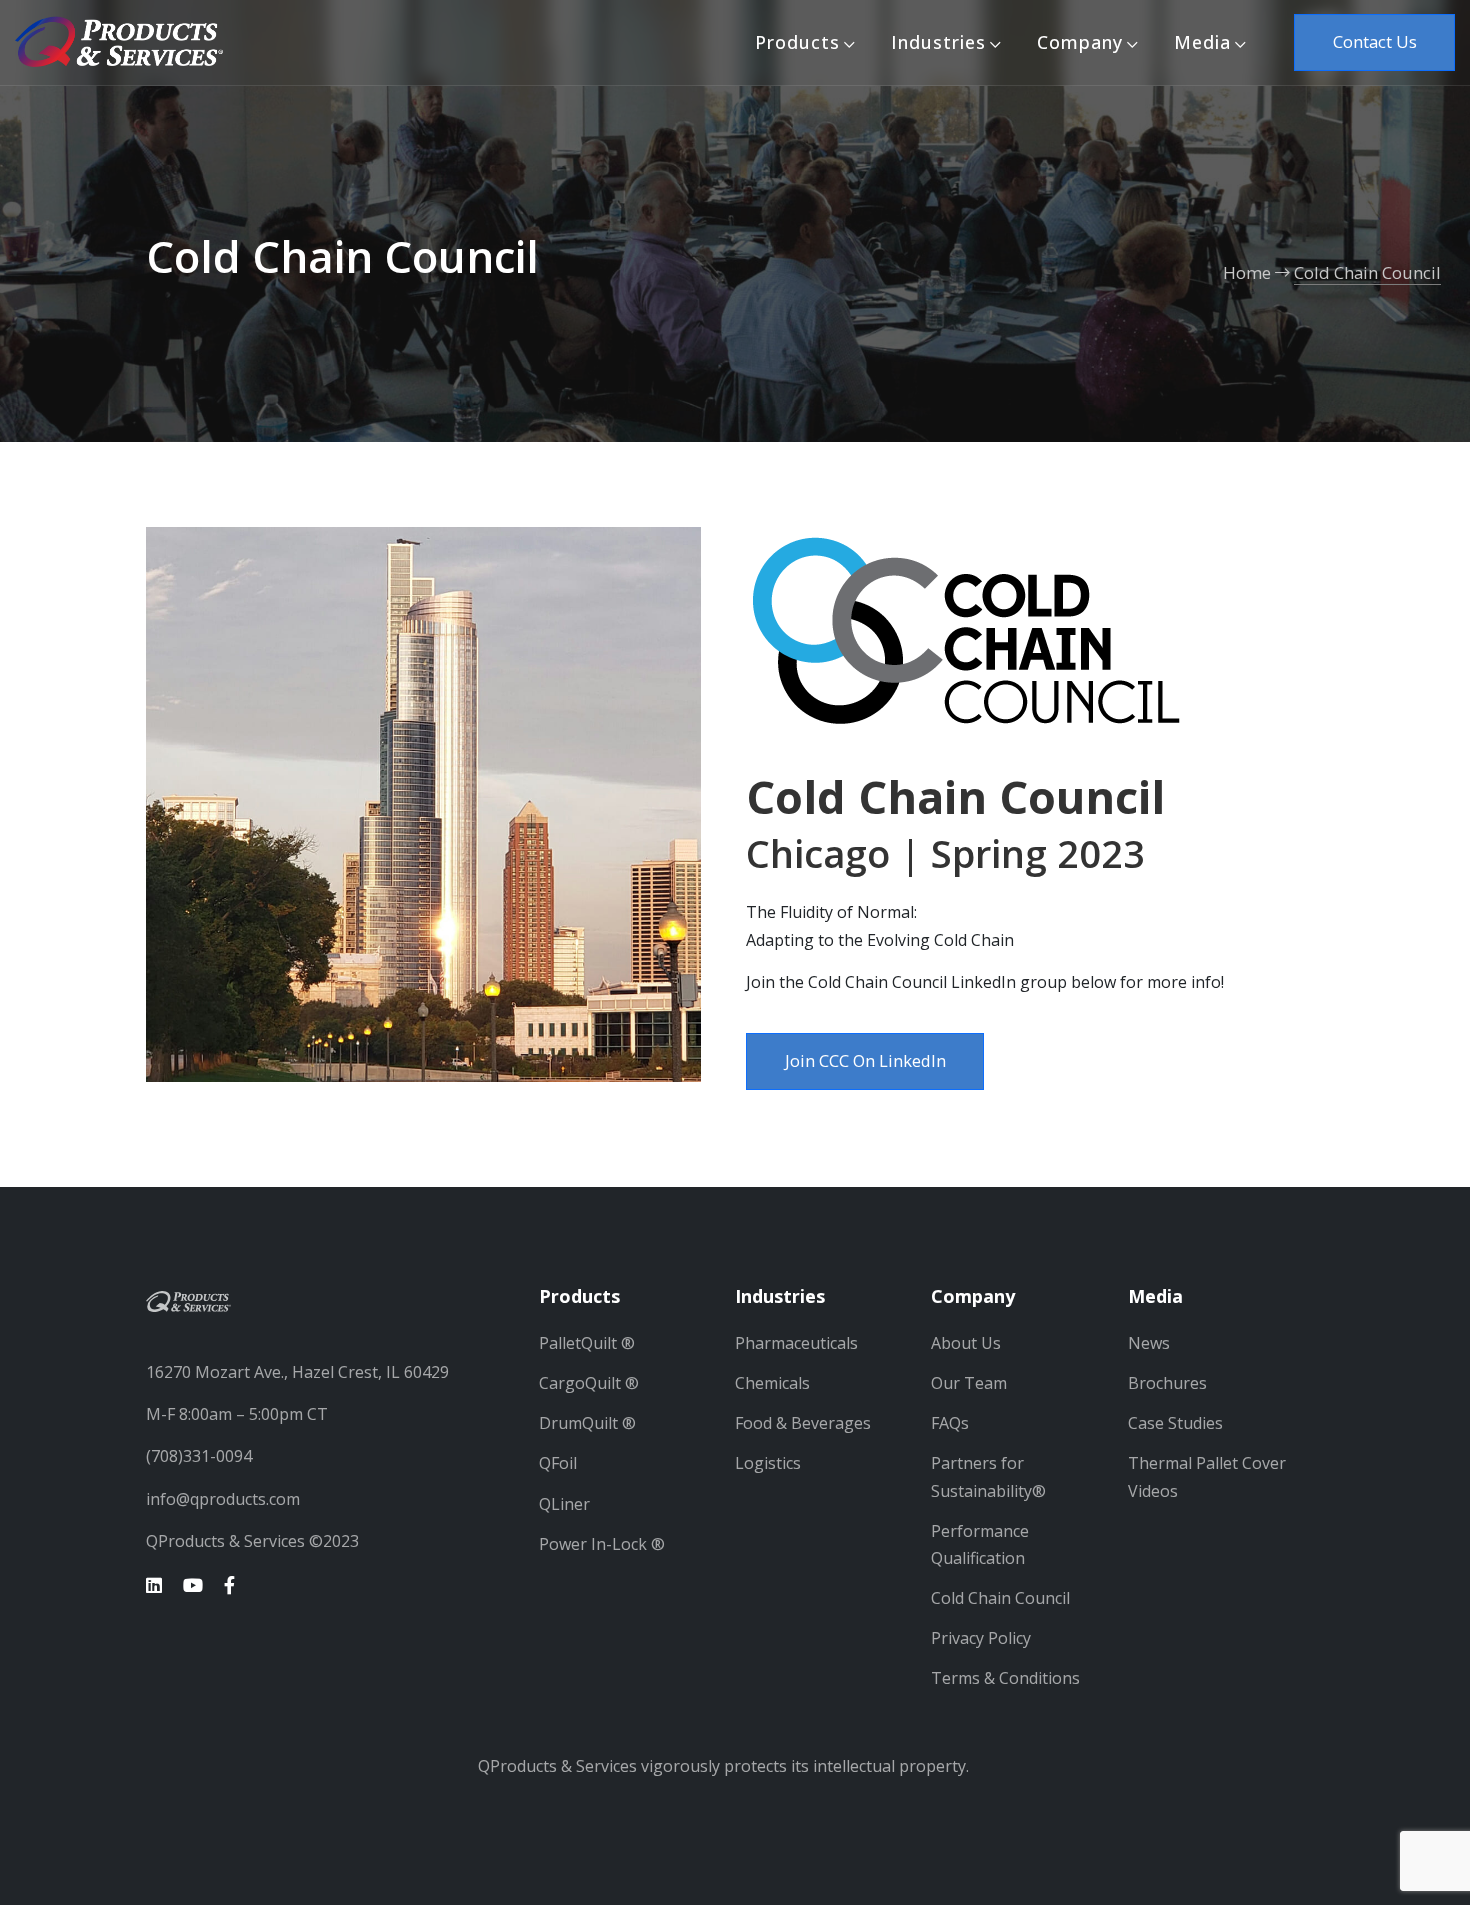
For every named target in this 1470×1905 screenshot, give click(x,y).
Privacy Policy (981, 1638)
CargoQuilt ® (589, 1383)
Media (1202, 42)
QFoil (558, 1463)
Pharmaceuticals (796, 1343)
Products (797, 42)
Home (1247, 272)
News (1149, 1343)
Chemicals (772, 1383)
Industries (938, 42)
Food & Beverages (803, 1423)
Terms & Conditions (1005, 1678)
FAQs (950, 1423)
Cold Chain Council (1367, 272)
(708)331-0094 (199, 1456)
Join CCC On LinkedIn (865, 1060)
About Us (966, 1343)
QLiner (564, 1504)
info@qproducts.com (223, 1499)
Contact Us (1375, 41)
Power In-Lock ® (602, 1544)
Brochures (1167, 1383)
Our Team (969, 1383)
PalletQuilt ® (587, 1343)
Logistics (768, 1463)
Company (1080, 42)
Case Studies (1175, 1423)
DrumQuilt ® (587, 1423)
